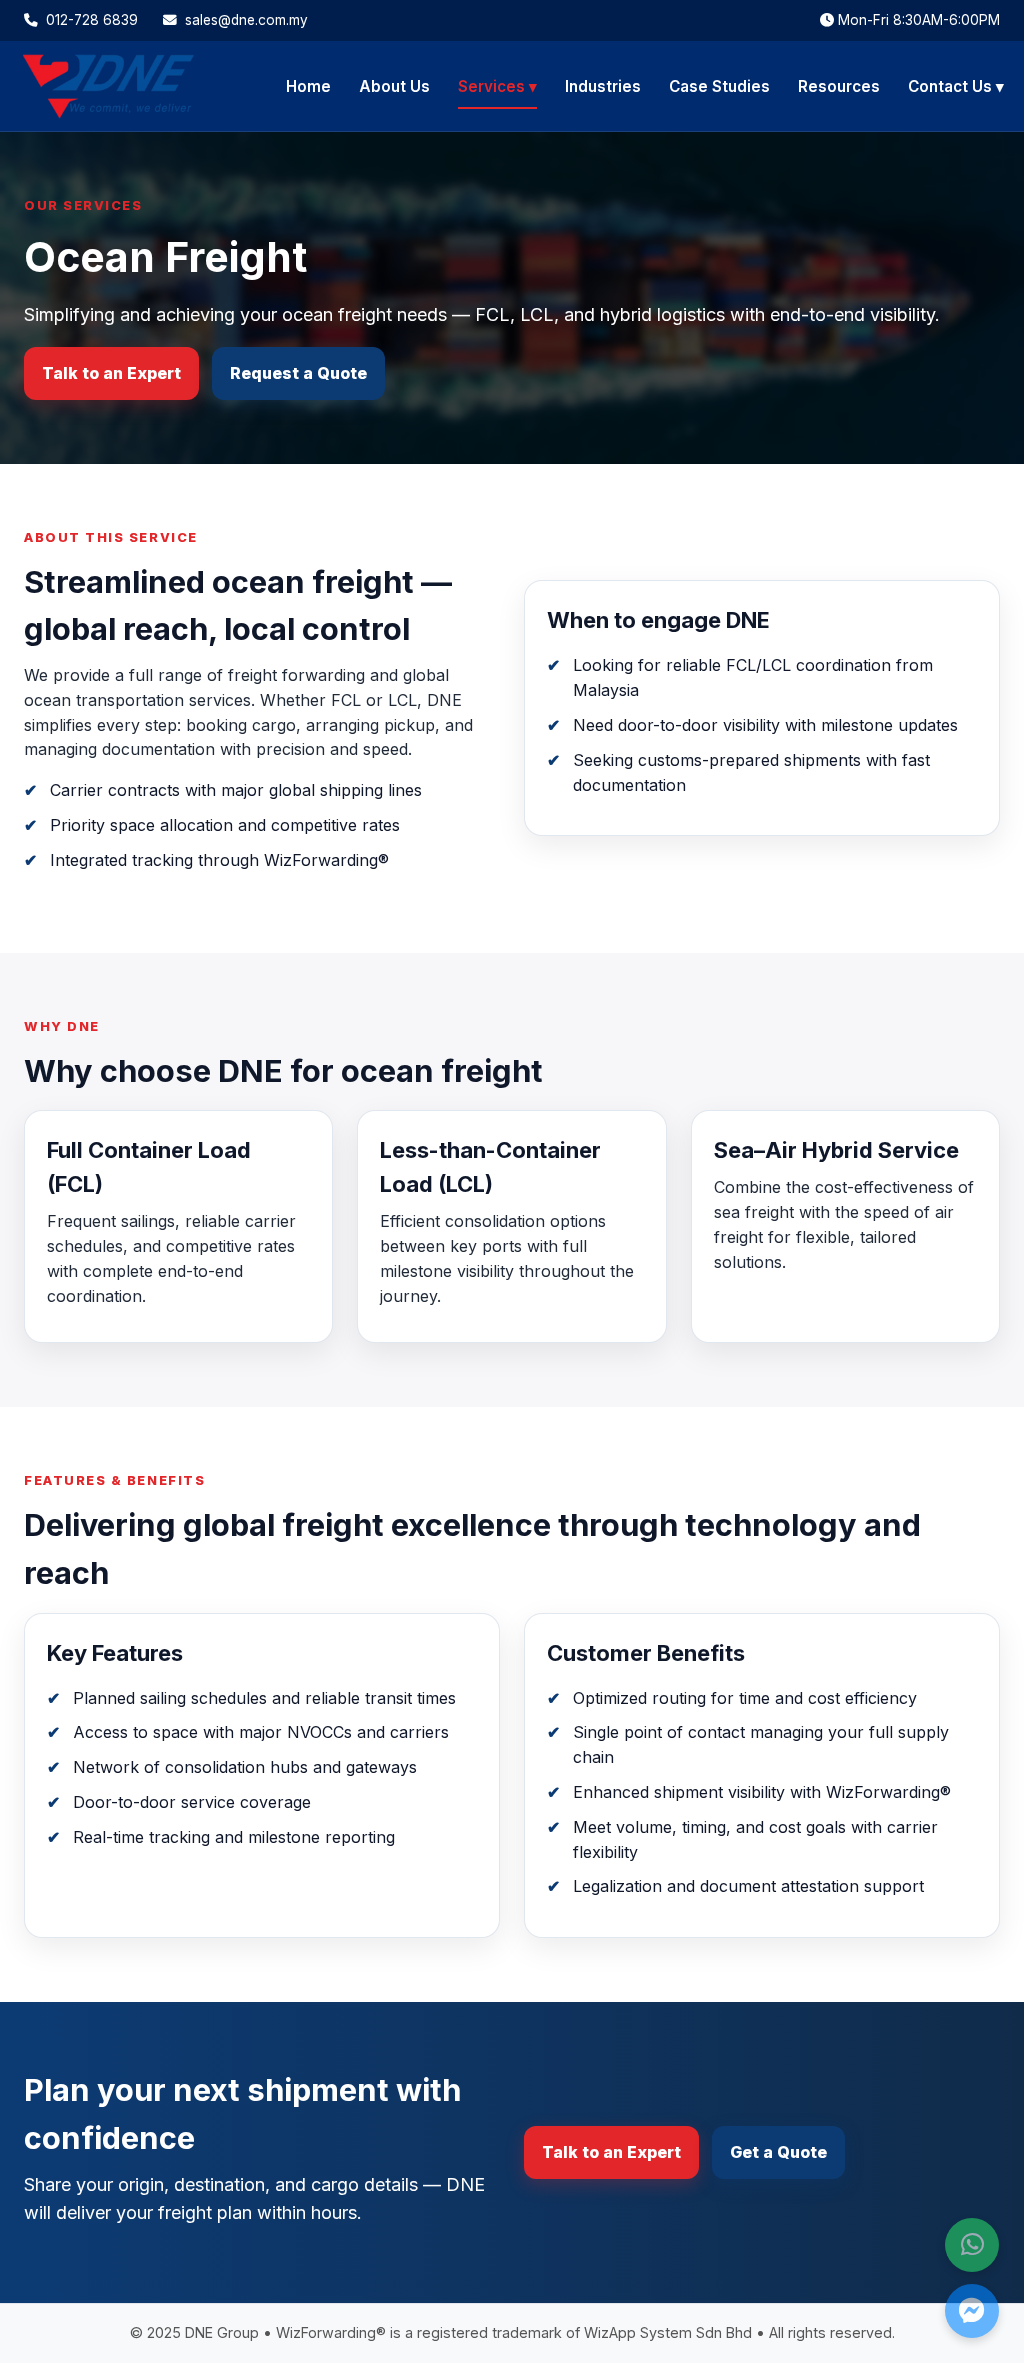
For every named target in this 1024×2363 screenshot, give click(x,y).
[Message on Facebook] (972, 2311)
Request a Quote (298, 373)
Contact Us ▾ (956, 86)
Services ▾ (497, 86)
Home (308, 86)
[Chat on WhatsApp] (972, 2245)
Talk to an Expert (111, 373)
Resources (839, 86)
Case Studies (719, 86)
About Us (394, 86)
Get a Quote (778, 2152)
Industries (603, 86)
